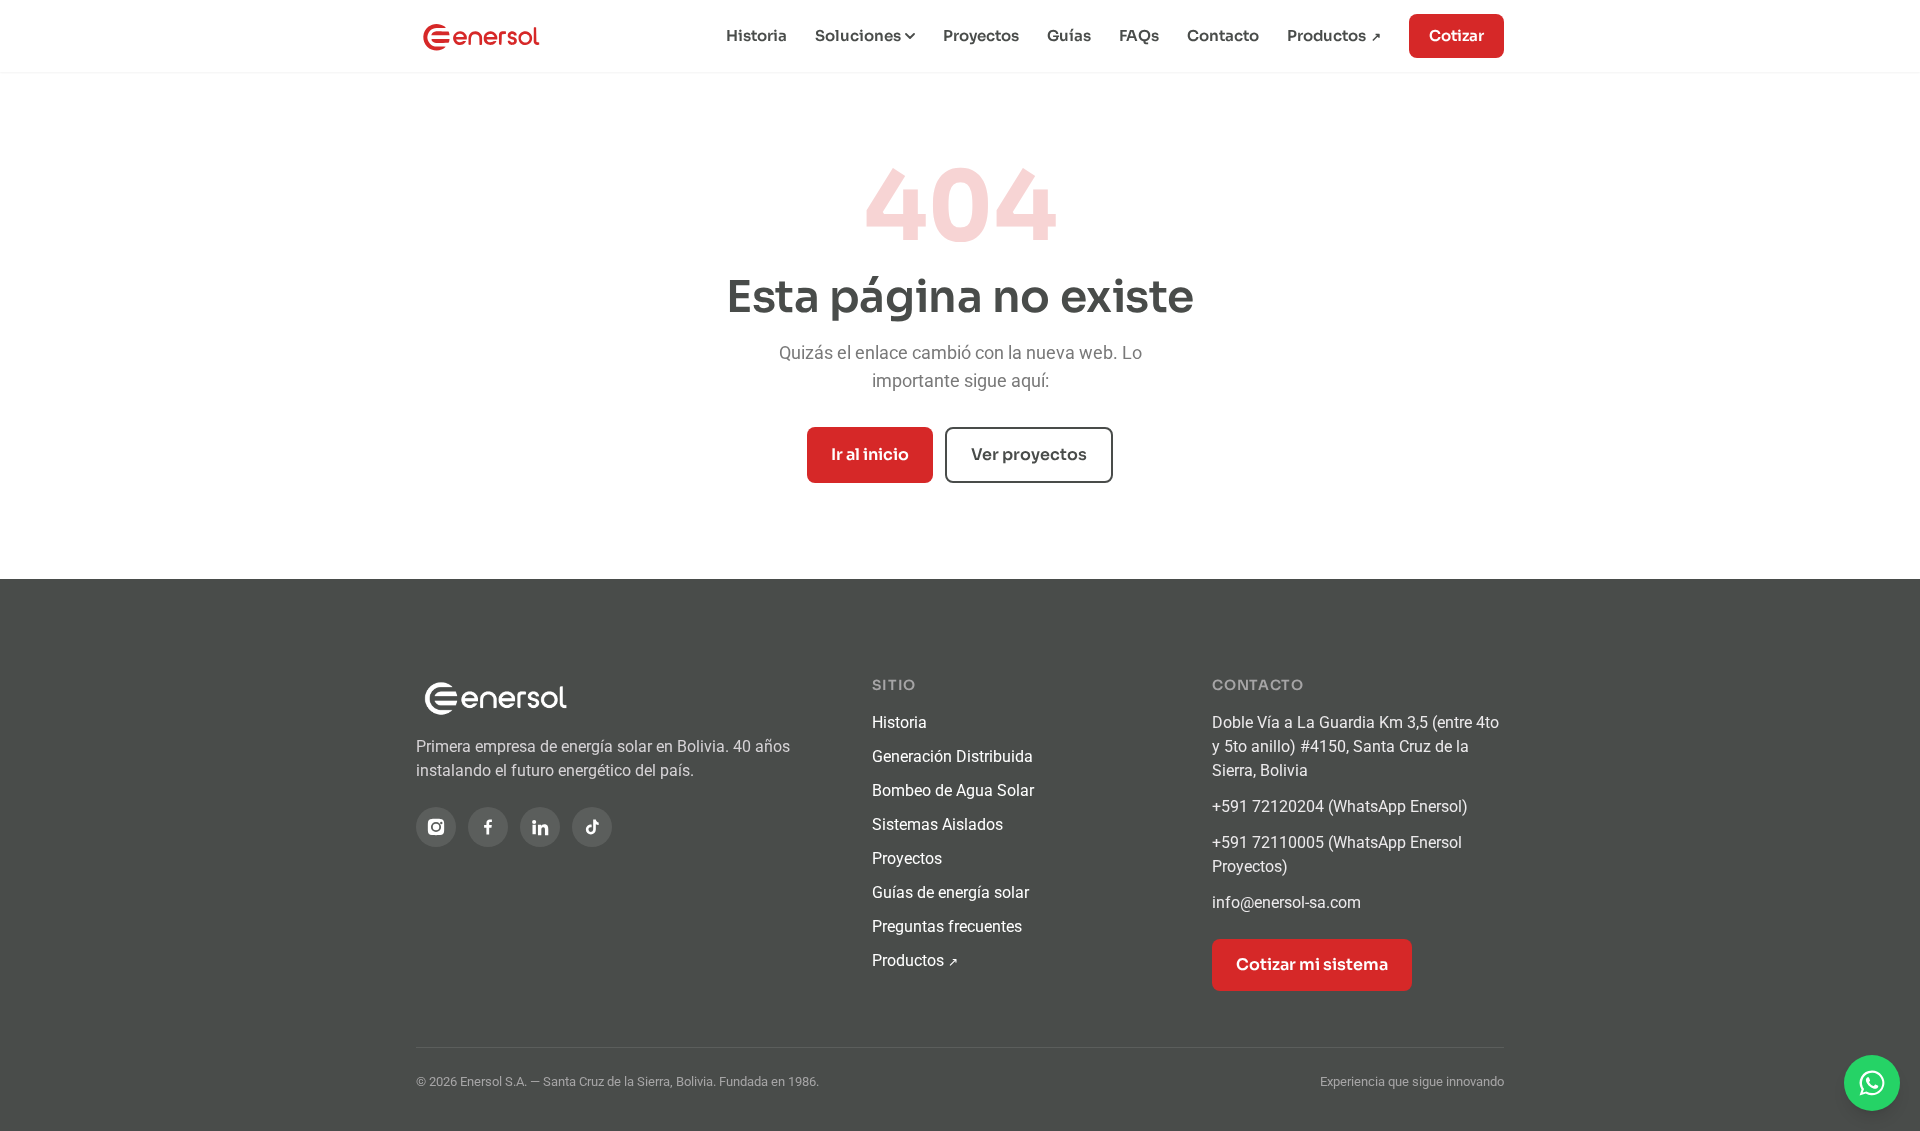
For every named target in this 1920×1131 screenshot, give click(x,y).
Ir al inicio (870, 454)
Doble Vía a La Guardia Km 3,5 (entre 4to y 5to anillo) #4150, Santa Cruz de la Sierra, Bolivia (1355, 746)
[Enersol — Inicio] (491, 36)
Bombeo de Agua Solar (953, 790)
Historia (756, 35)
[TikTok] (592, 827)
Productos (1334, 35)
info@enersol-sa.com (1286, 902)
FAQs (1139, 35)
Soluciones (858, 35)
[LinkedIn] (540, 827)
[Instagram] (436, 827)
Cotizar (1456, 35)
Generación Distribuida (952, 756)
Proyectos (981, 35)
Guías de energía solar (950, 892)
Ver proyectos (1029, 454)
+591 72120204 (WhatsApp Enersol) (1340, 806)
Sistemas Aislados (937, 824)
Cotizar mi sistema (1312, 964)
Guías (1069, 35)
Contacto (1223, 35)
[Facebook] (488, 827)
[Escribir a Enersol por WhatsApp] (1872, 1083)
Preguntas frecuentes (947, 926)
